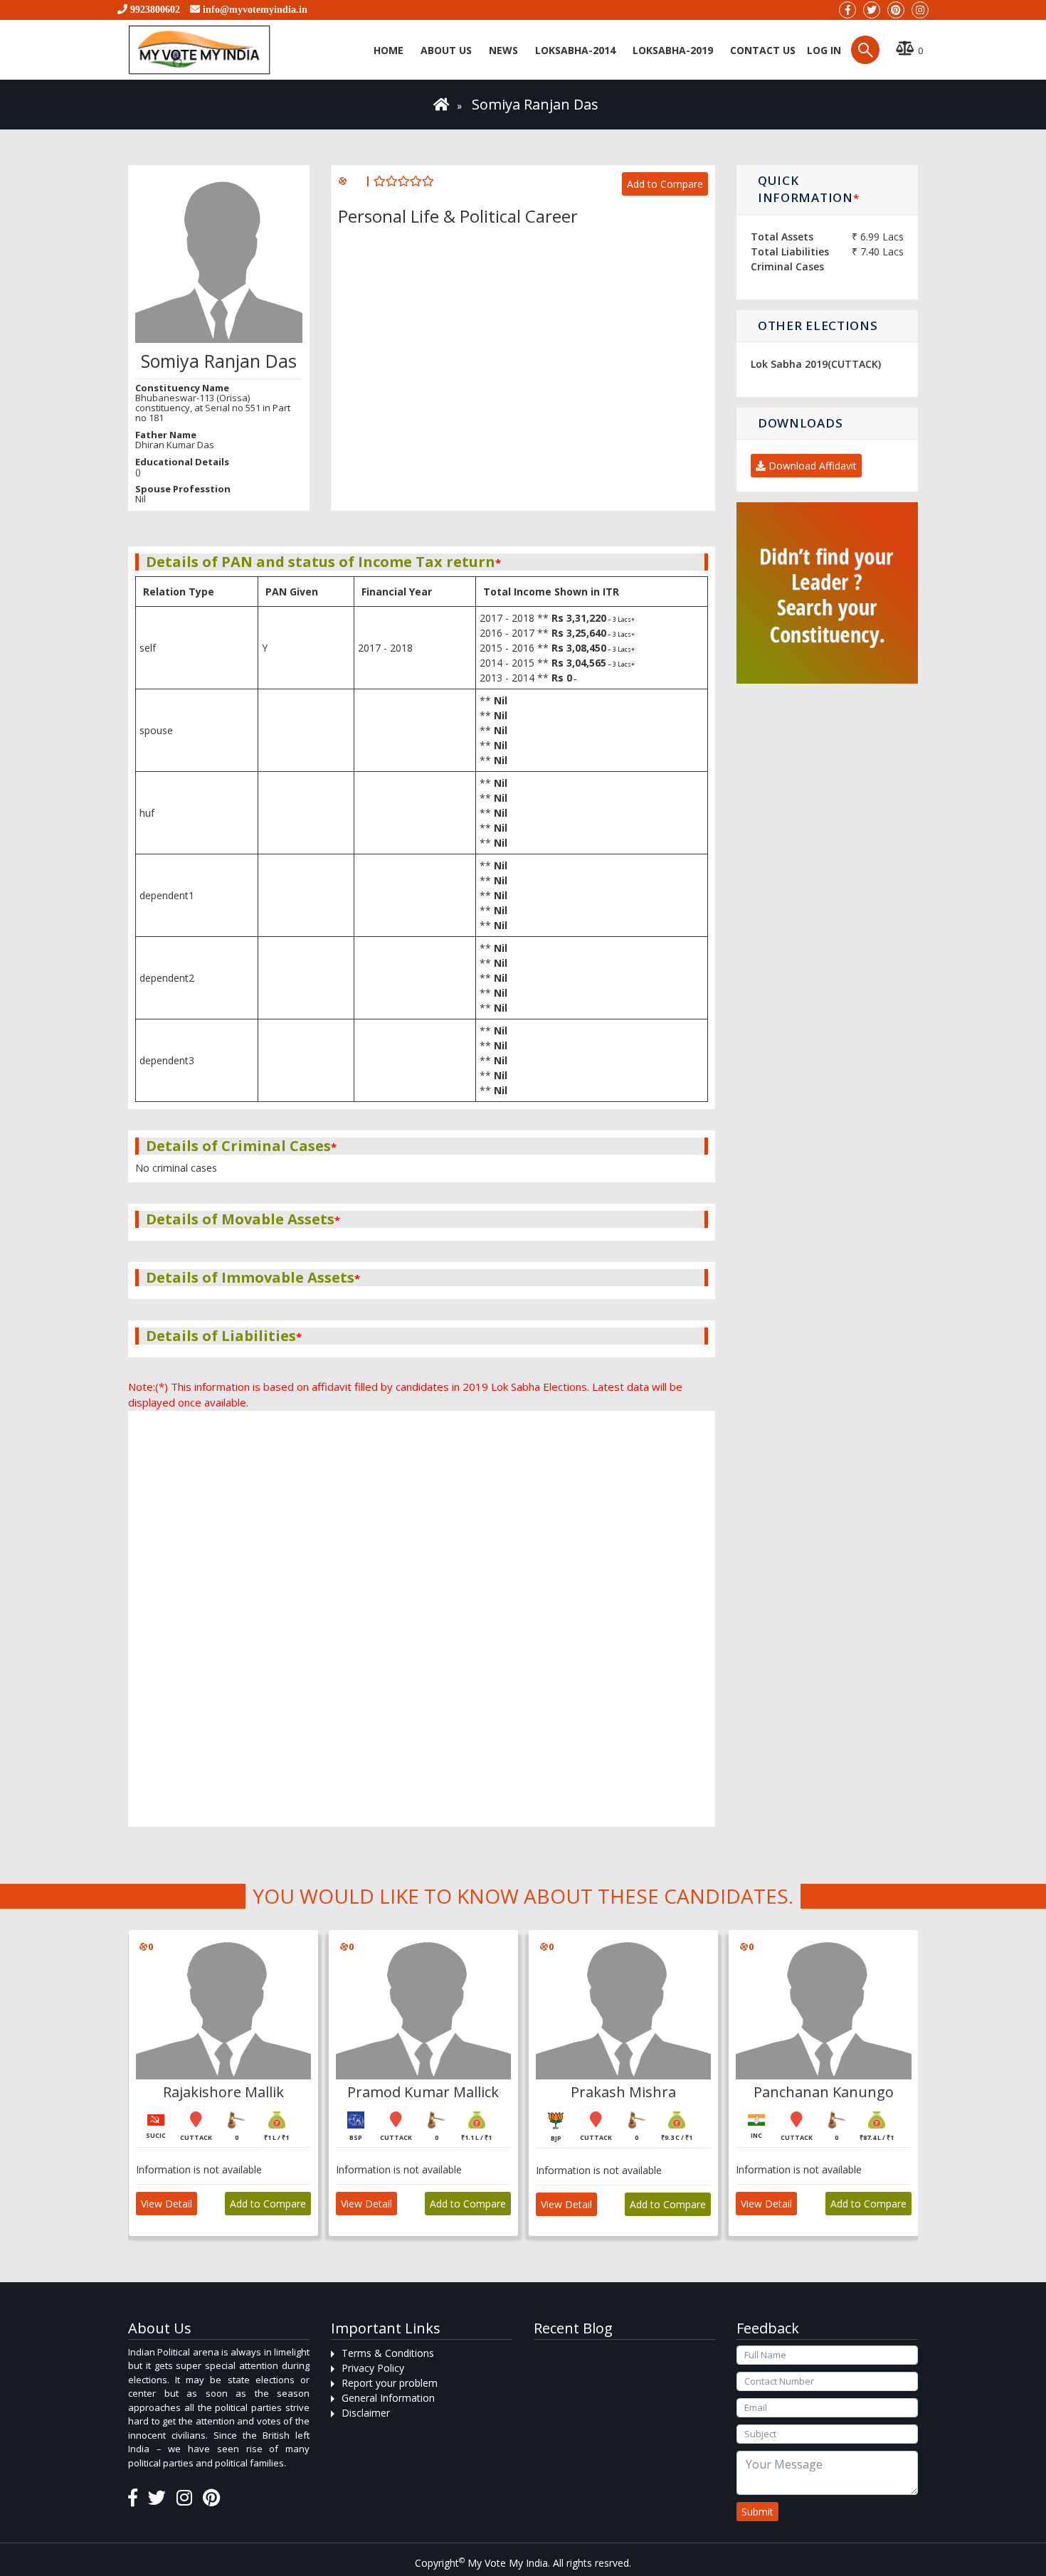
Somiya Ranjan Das (535, 104)
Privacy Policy (373, 2368)
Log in (823, 50)
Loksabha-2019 (673, 50)
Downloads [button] (800, 423)
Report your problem (390, 2383)
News (503, 50)
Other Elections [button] (818, 325)
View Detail (167, 2204)
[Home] (442, 104)
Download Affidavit (811, 466)
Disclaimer (366, 2413)
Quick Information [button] (808, 189)
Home (389, 50)
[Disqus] (422, 1423)
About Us (446, 50)
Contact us (763, 50)
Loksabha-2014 (575, 50)
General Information (388, 2398)
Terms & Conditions (388, 2353)
